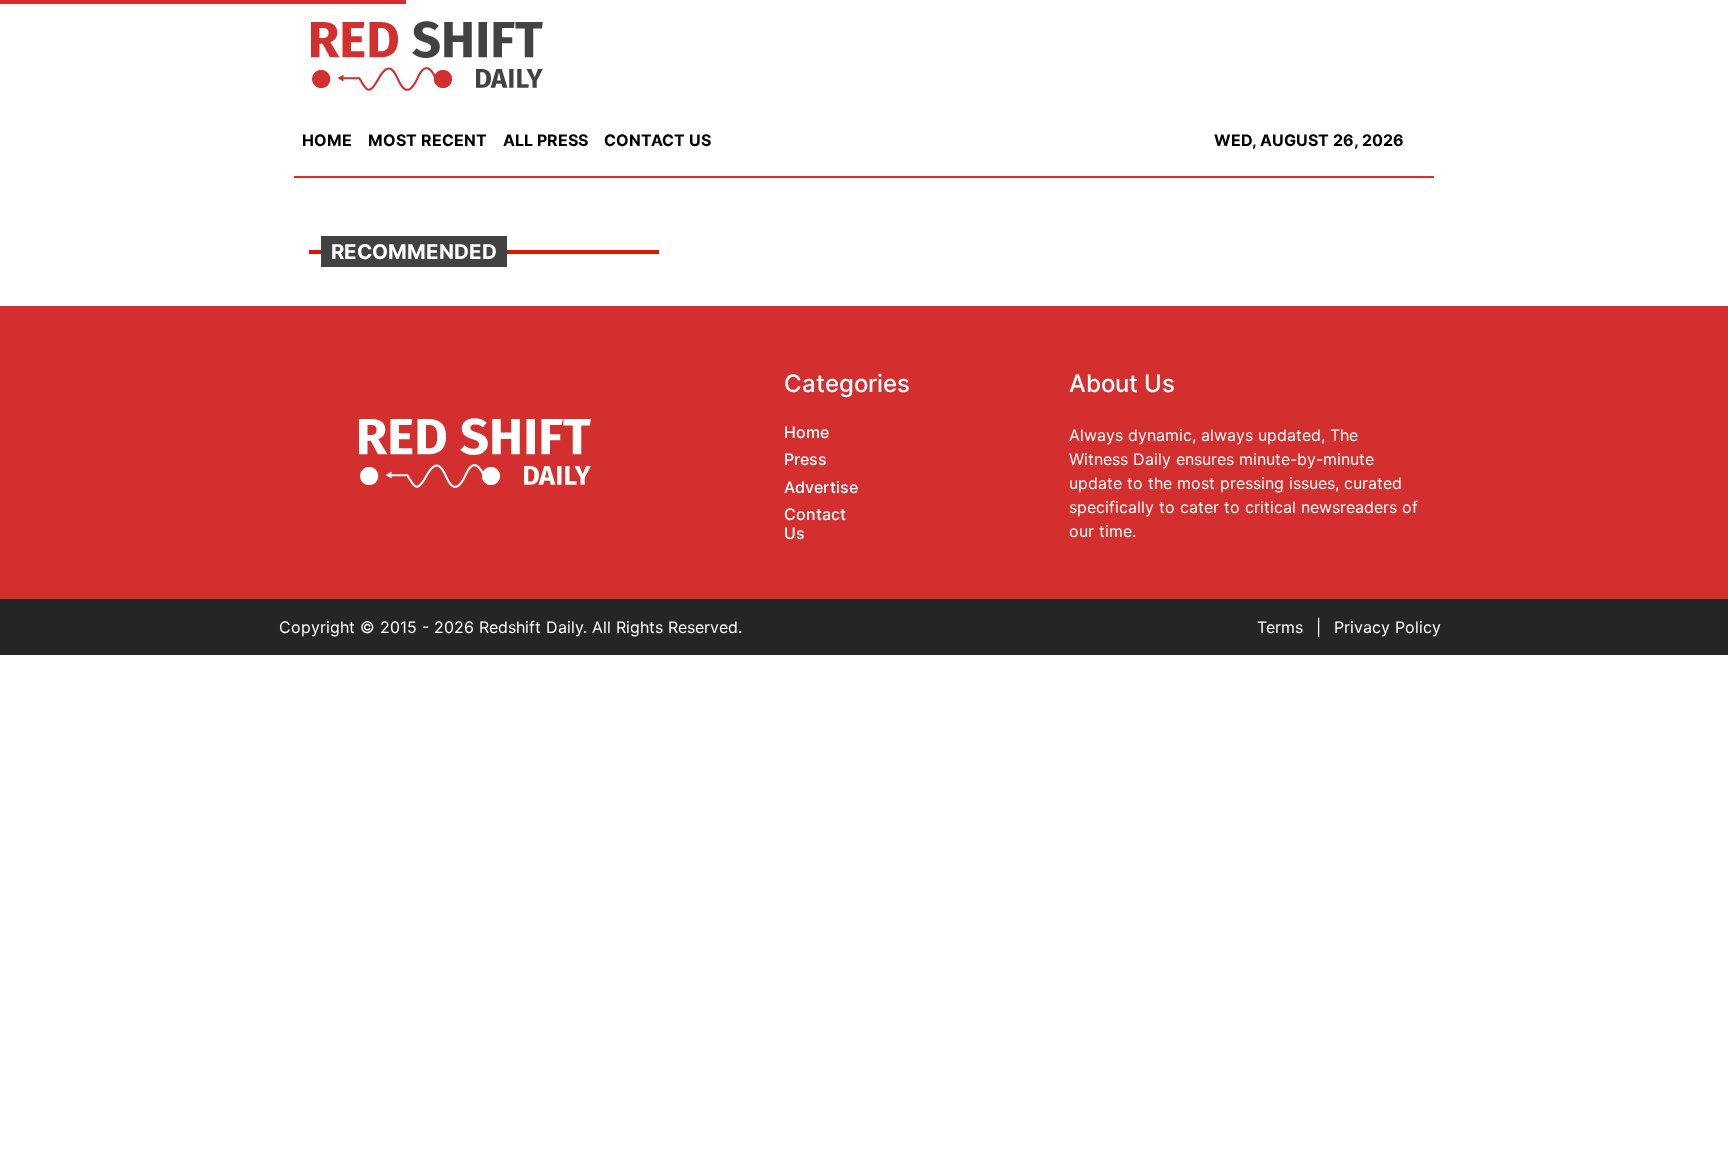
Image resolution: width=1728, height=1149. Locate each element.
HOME (327, 140)
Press (805, 459)
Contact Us (815, 523)
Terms (1280, 627)
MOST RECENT (427, 140)
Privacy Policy (1387, 627)
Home (806, 432)
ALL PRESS (545, 140)
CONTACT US (657, 140)
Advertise (821, 487)
